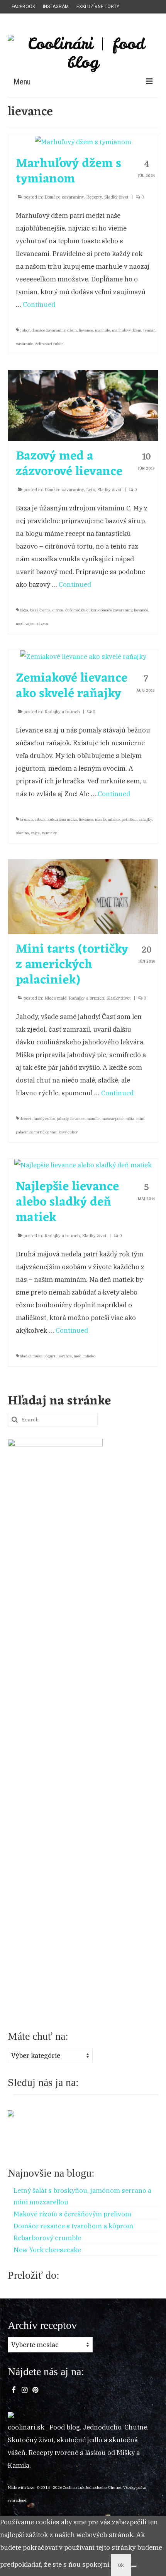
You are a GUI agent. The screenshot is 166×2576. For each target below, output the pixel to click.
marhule (102, 330)
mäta (130, 1119)
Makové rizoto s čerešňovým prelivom (72, 2214)
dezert (26, 1119)
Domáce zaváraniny (64, 197)
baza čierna (40, 610)
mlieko (114, 819)
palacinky (24, 1132)
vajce (30, 624)
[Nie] (134, 2567)
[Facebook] (14, 2389)
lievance (86, 330)
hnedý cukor (44, 1119)
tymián (149, 330)
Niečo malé (55, 998)
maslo (100, 819)
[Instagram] (25, 2389)
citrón (58, 610)
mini (140, 1119)
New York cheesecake (47, 2250)
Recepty (94, 197)
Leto (91, 490)
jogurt (50, 1356)
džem (72, 330)
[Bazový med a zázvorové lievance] (83, 405)
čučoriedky (75, 610)
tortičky (41, 1132)
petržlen (129, 819)
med (20, 624)
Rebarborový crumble (47, 2238)
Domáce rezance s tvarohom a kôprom (73, 2226)
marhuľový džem (127, 330)
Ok (121, 2565)
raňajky (145, 819)
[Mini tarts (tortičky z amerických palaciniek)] (83, 896)
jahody (63, 1119)
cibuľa (40, 819)
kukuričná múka (62, 819)
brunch (26, 819)
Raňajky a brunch (62, 712)
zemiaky (49, 833)
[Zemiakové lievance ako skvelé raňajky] (83, 656)
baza (24, 610)
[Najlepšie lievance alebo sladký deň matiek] (83, 1165)
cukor (25, 330)
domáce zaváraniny (48, 330)
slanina (22, 833)
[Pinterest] (35, 2389)
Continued (39, 305)
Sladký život (116, 197)
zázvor (42, 624)
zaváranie (25, 344)
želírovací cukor (49, 344)
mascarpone (113, 1119)
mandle (93, 1119)
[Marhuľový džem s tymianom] (83, 141)
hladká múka (31, 1356)
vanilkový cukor (64, 1132)
